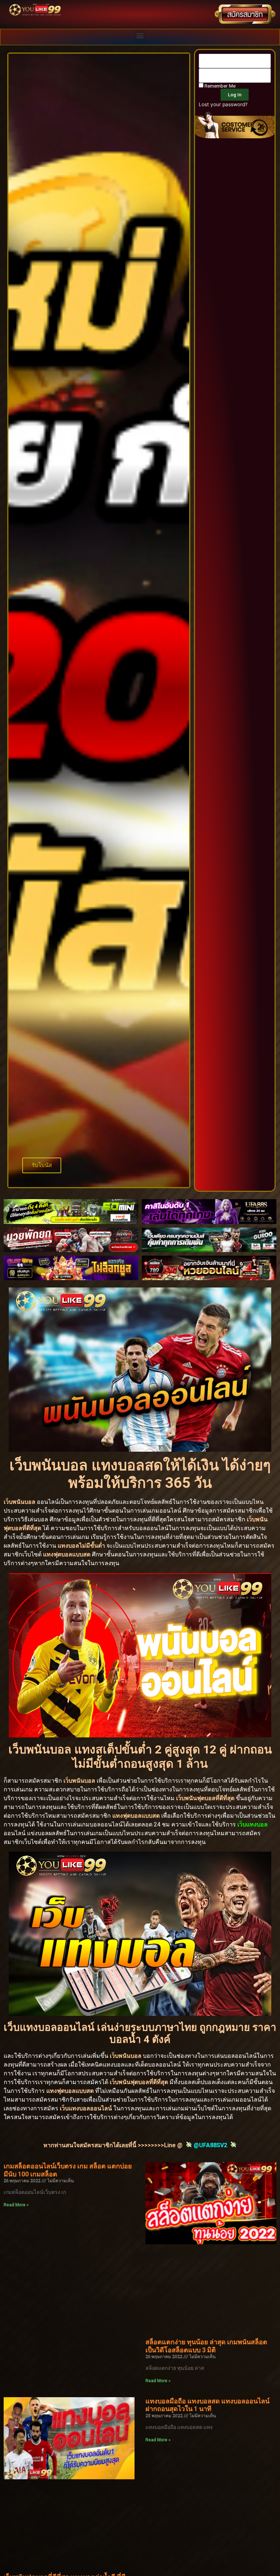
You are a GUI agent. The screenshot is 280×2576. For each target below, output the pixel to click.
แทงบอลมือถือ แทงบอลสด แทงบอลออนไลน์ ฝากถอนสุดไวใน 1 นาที (207, 2405)
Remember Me (219, 86)
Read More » (16, 2205)
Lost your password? (223, 104)
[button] (140, 35)
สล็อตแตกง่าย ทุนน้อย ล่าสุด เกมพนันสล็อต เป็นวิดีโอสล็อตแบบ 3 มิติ (206, 2346)
